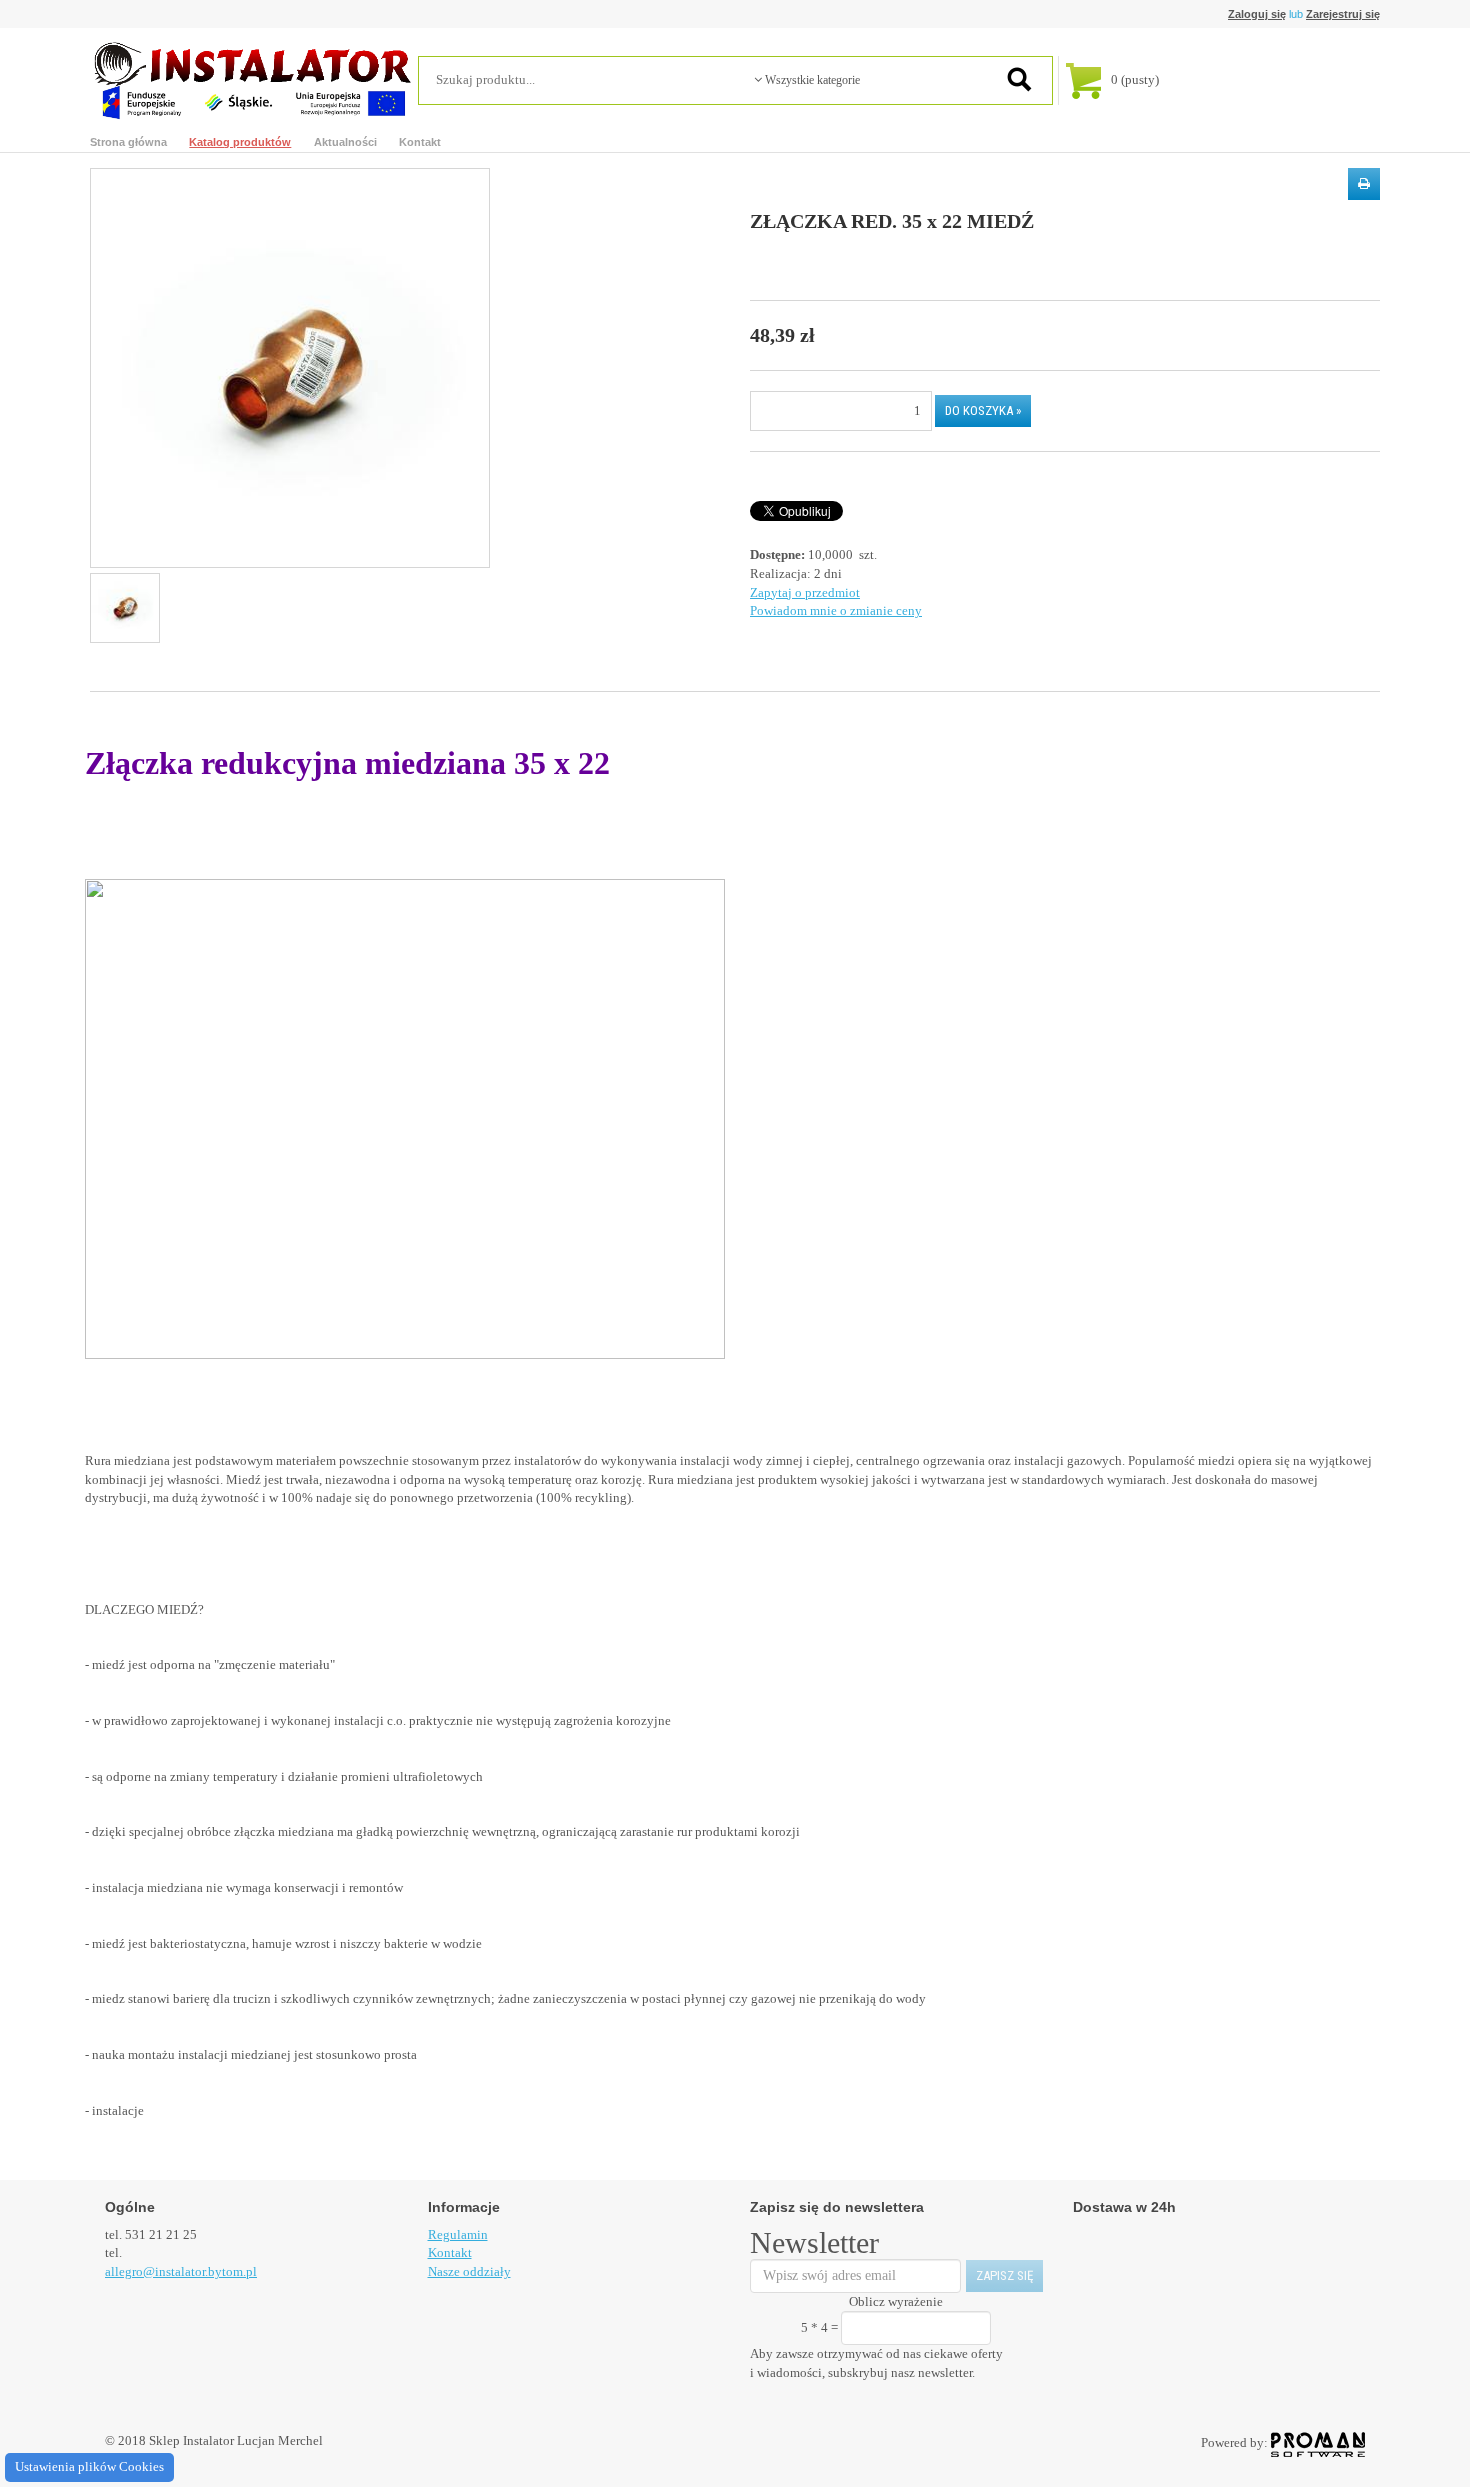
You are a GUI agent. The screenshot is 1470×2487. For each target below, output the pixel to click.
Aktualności (345, 142)
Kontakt (420, 142)
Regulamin (458, 2234)
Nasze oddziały (469, 2271)
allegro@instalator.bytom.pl (181, 2271)
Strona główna (128, 142)
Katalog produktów (240, 142)
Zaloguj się (1257, 14)
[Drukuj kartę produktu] (1364, 184)
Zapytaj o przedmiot (805, 592)
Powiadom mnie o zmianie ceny (836, 610)
